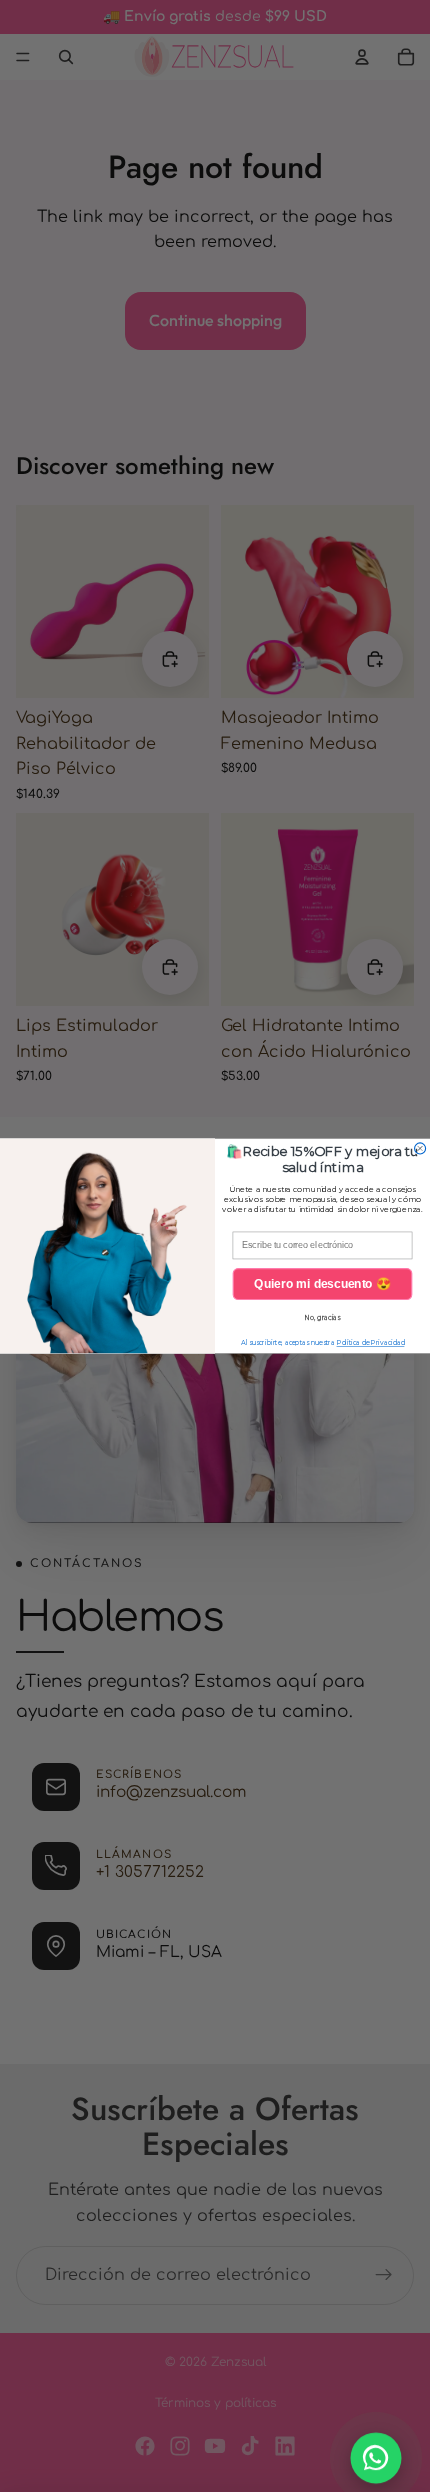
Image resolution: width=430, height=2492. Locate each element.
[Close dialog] (420, 1148)
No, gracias (322, 1318)
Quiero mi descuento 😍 (322, 1284)
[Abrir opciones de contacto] (376, 2458)
